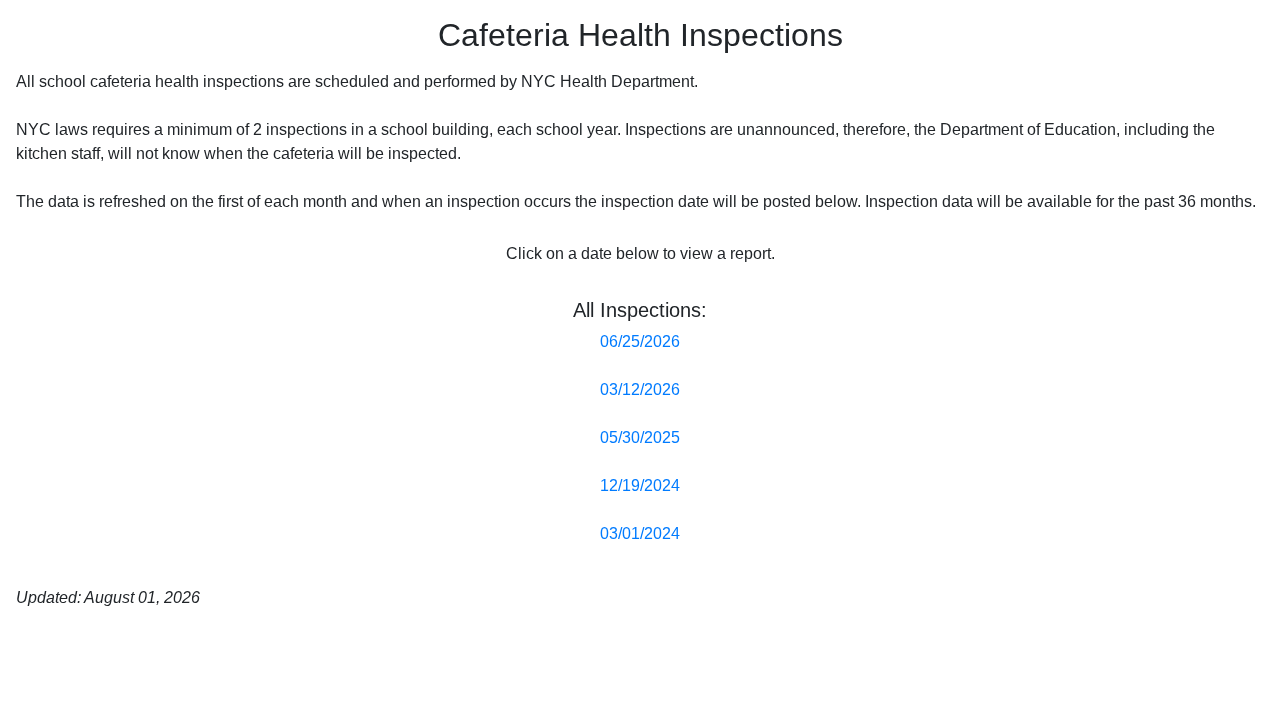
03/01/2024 (640, 533)
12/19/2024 (640, 485)
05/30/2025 (640, 437)
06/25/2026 (640, 341)
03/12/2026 (640, 389)
